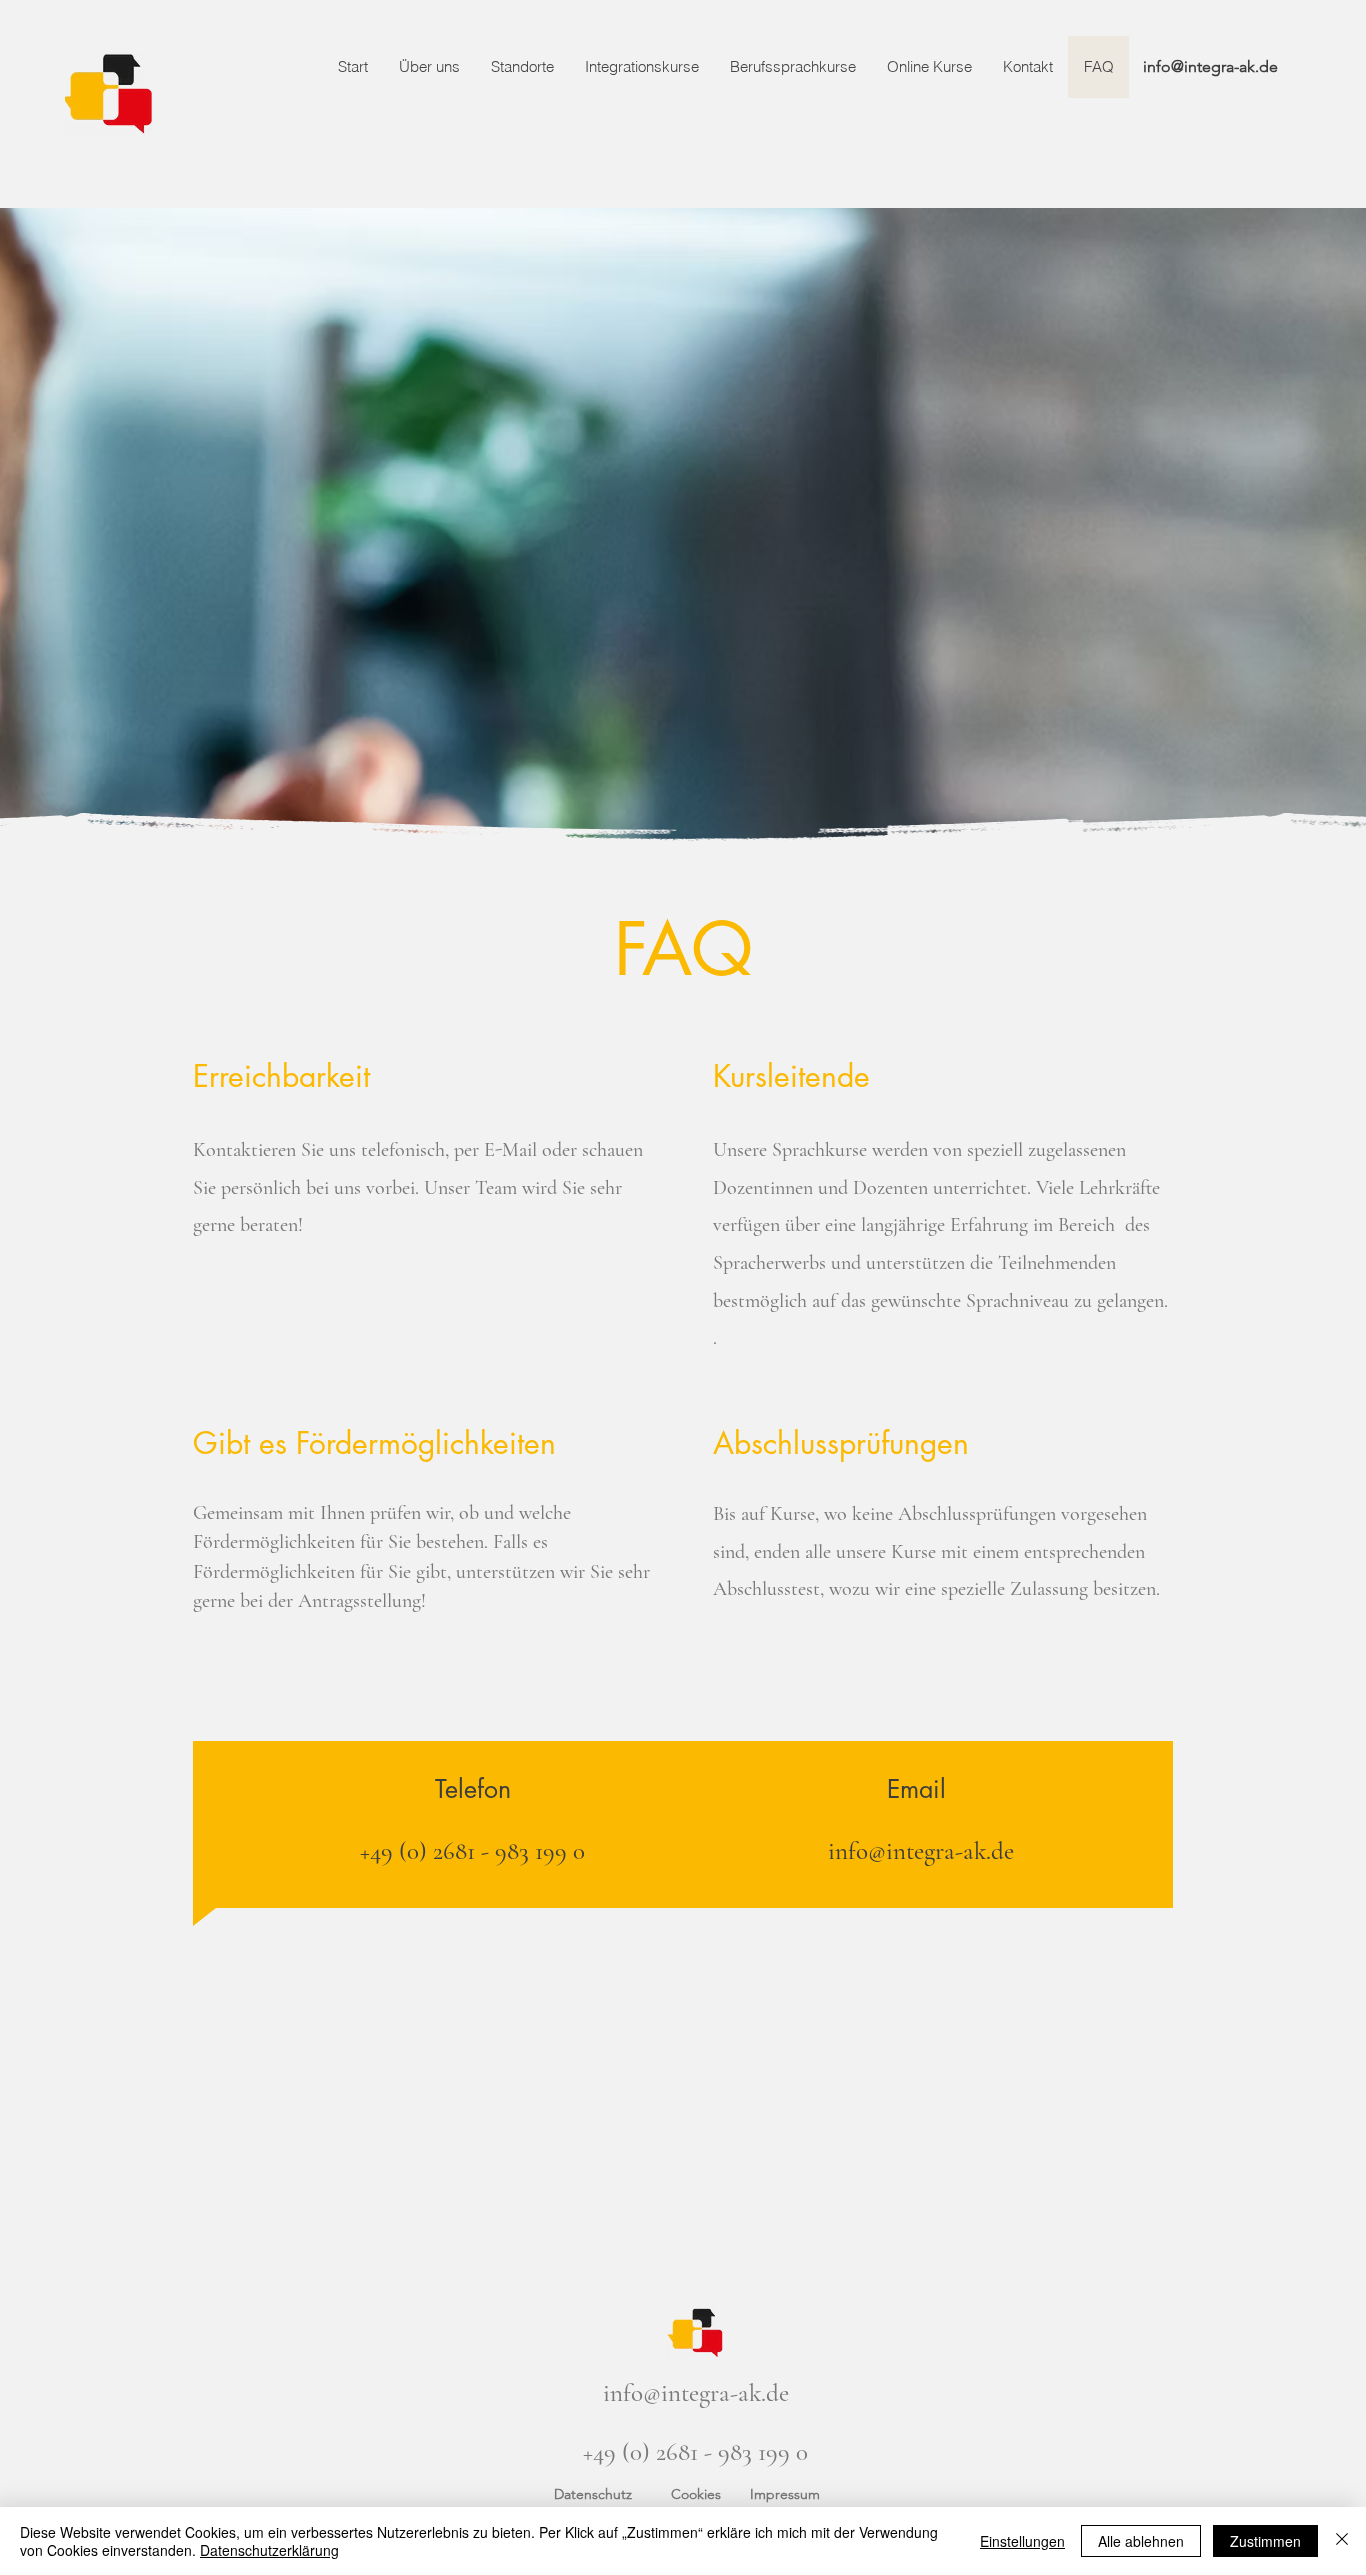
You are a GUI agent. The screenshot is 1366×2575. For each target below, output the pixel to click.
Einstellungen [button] (1022, 2541)
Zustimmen (1265, 2541)
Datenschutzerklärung (269, 2550)
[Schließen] (1342, 2541)
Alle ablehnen (1141, 2541)
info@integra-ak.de (1210, 66)
